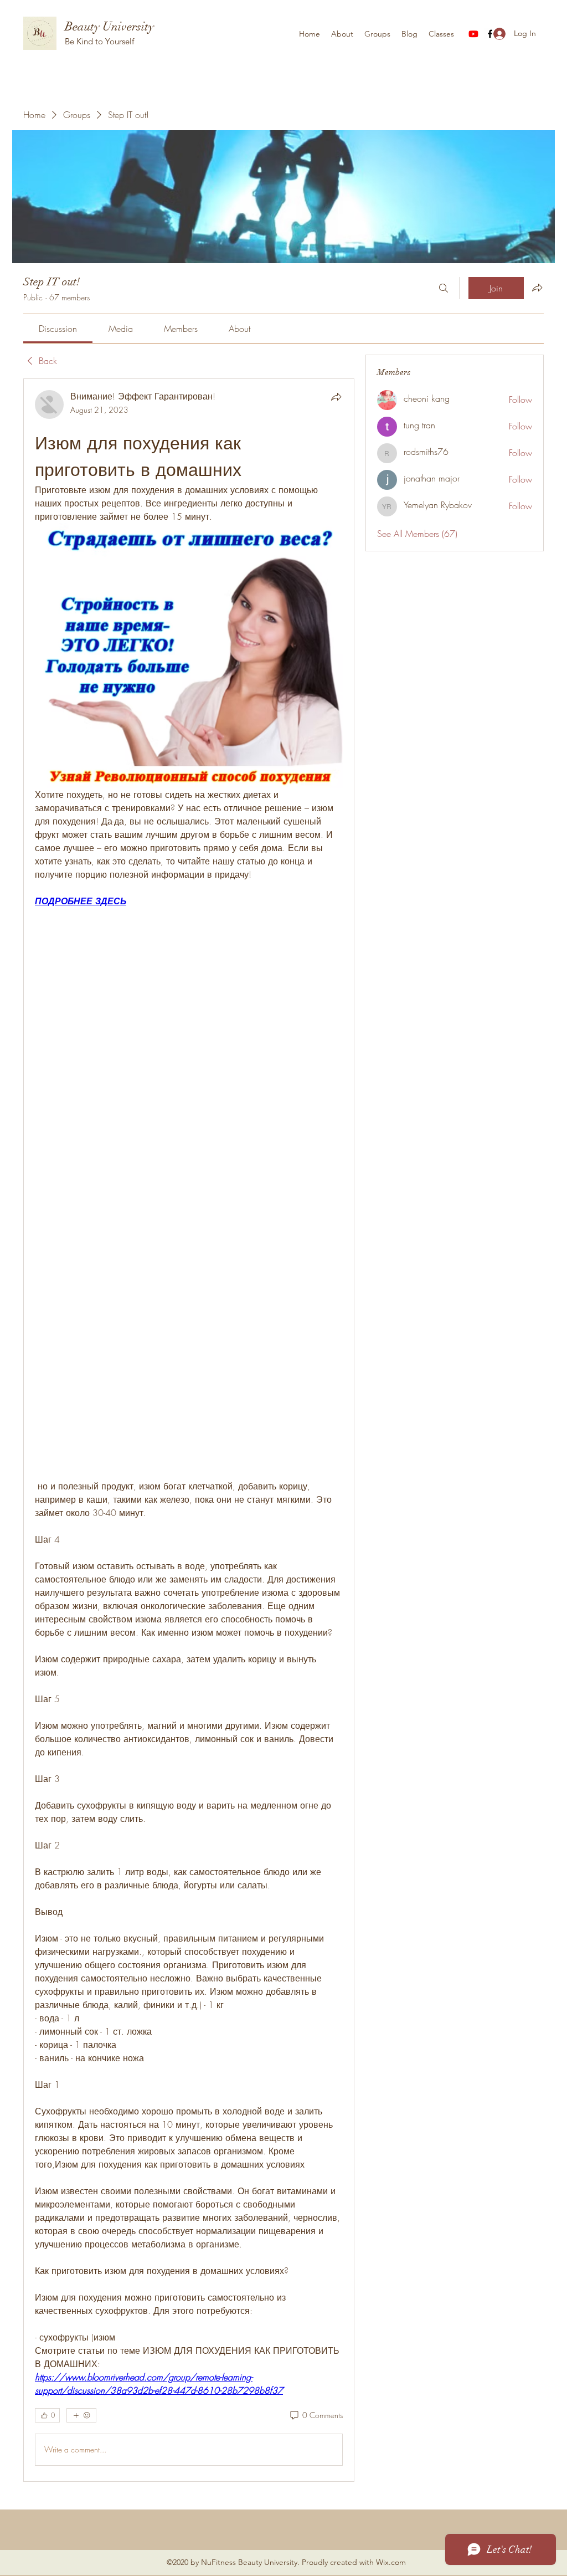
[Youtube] (473, 34)
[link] (58, 329)
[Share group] (537, 288)
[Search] (444, 288)
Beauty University (109, 26)
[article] (189, 1430)
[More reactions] (81, 2415)
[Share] (336, 397)
